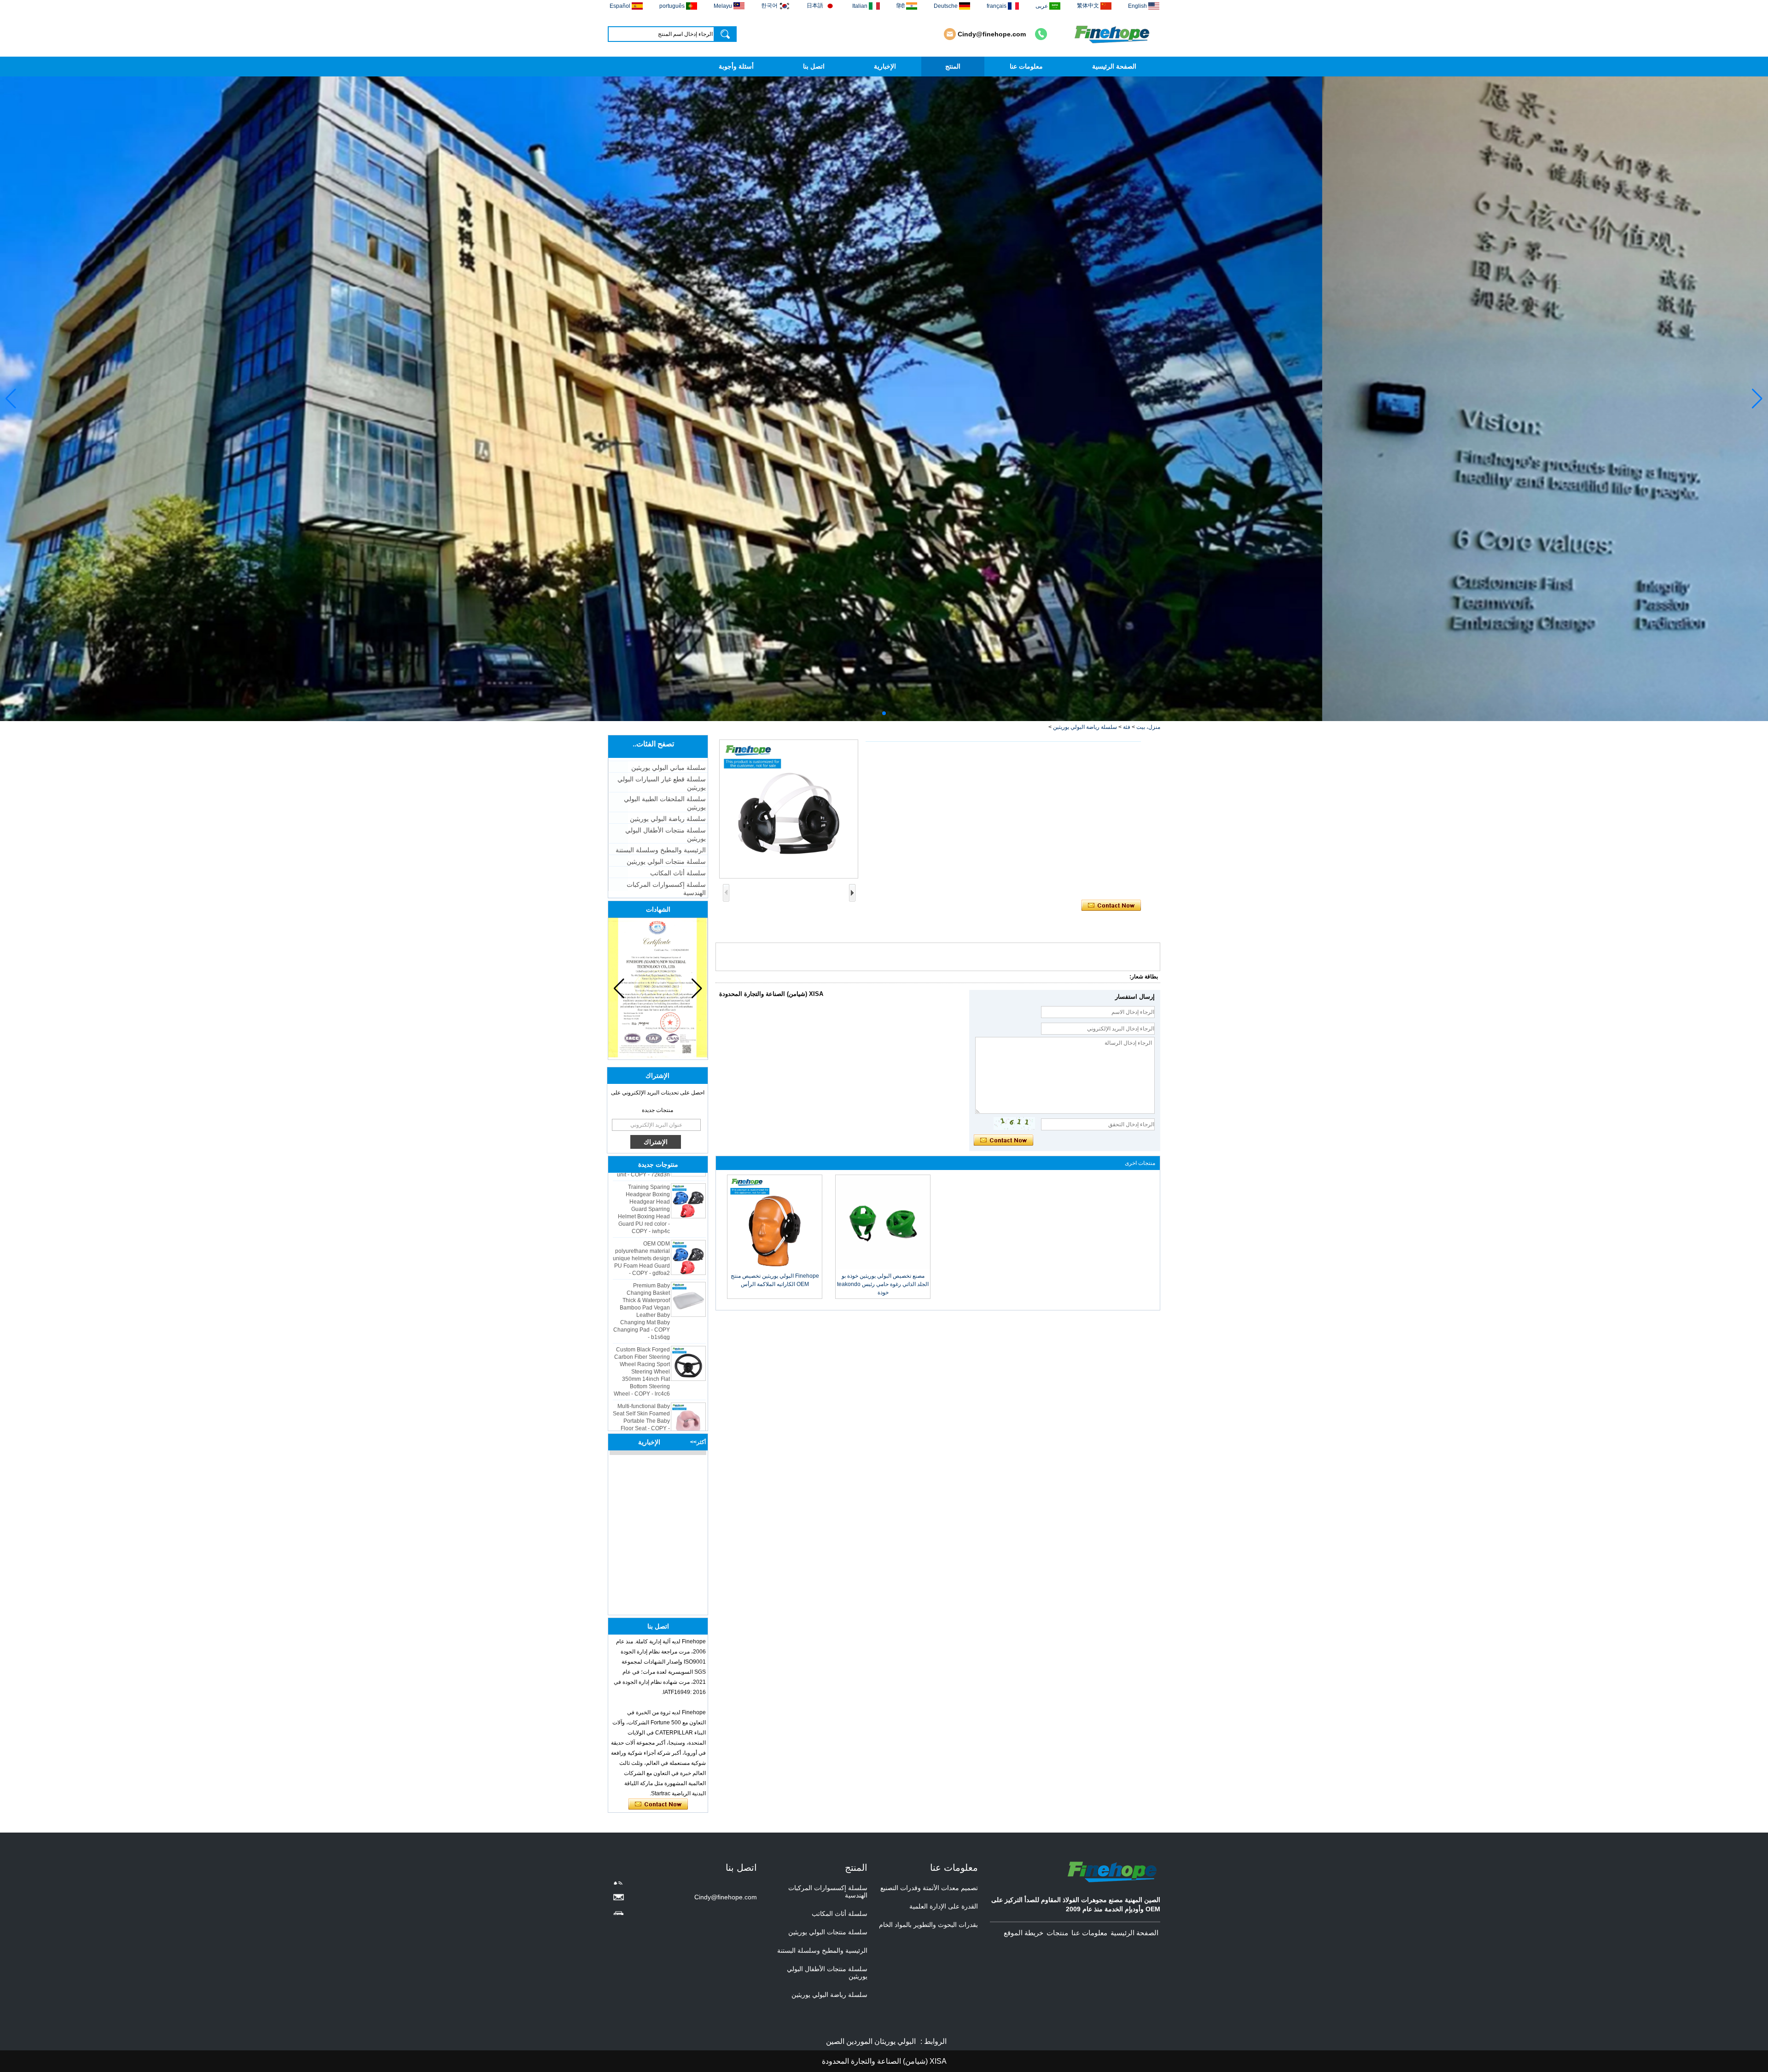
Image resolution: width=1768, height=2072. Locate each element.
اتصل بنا (814, 66)
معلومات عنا (1026, 66)
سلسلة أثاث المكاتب (678, 873)
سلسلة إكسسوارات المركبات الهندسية (666, 889)
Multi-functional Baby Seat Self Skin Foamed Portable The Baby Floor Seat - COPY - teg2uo (641, 1363)
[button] (891, 713)
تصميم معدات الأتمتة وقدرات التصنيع (929, 1888)
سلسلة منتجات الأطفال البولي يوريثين (666, 834)
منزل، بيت (1148, 727)
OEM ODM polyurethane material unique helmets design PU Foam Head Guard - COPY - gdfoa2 (641, 1200)
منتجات (1057, 1933)
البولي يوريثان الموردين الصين (871, 2041)
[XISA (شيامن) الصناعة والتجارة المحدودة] (1113, 34)
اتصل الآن (658, 1804)
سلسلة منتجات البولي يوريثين (666, 861)
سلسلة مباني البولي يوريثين (669, 768)
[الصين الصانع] (688, 1404)
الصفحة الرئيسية (1114, 66)
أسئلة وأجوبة (736, 66)
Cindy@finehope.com (992, 34)
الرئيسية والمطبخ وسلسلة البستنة (661, 850)
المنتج (953, 66)
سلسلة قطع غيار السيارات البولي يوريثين (662, 783)
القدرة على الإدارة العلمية (944, 1906)
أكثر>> (698, 1442)
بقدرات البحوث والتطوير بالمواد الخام (928, 1925)
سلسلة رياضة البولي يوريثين (1085, 727)
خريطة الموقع (1024, 1933)
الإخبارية (885, 66)
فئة (1127, 727)
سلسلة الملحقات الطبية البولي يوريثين (665, 803)
